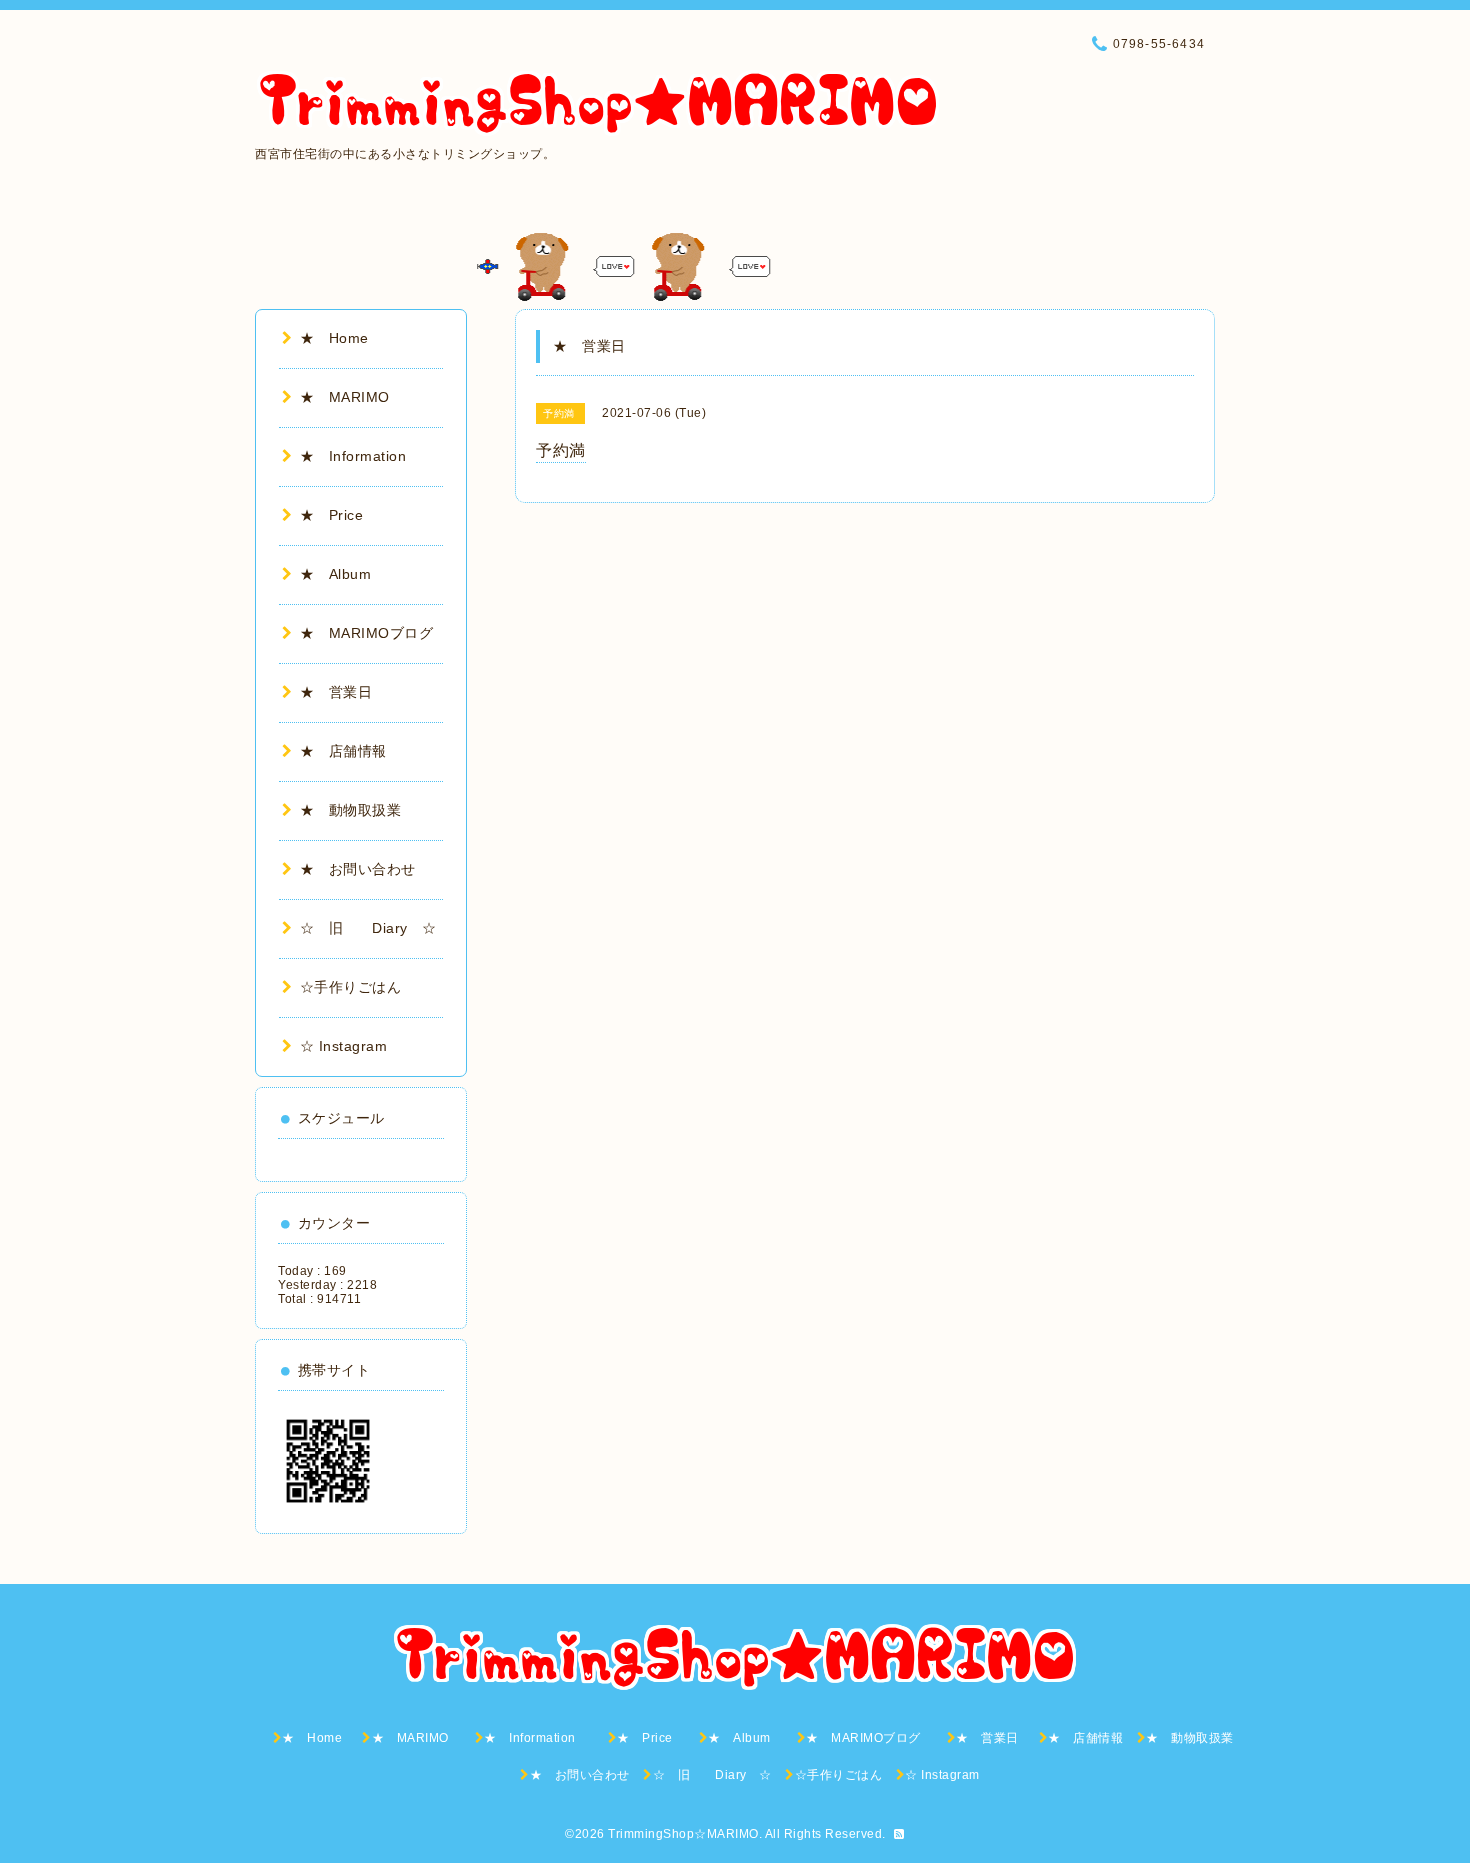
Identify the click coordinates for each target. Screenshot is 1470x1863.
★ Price (339, 515)
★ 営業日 (343, 692)
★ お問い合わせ (358, 869)
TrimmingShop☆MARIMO (683, 1834)
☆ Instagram (343, 1046)
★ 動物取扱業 (350, 810)
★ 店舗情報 (343, 751)
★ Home (341, 338)
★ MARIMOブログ (374, 633)
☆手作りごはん (350, 987)
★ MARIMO (345, 397)
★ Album (343, 574)
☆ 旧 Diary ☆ (368, 928)
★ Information (367, 456)
